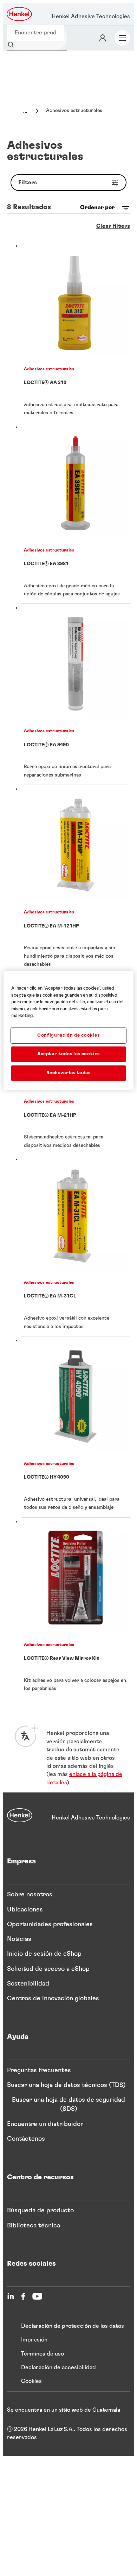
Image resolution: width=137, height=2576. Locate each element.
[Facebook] (23, 2296)
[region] (69, 1030)
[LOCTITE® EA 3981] (76, 514)
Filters (28, 183)
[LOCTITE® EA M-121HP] (76, 880)
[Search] (12, 45)
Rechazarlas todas (68, 1073)
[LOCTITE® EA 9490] (76, 694)
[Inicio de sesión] (103, 38)
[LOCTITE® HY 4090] (76, 1427)
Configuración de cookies (68, 1035)
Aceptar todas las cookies (68, 1054)
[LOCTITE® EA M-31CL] (76, 1246)
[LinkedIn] (11, 2296)
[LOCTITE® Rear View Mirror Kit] (76, 1608)
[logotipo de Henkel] (20, 14)
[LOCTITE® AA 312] (76, 332)
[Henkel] (20, 1815)
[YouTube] (37, 2296)
